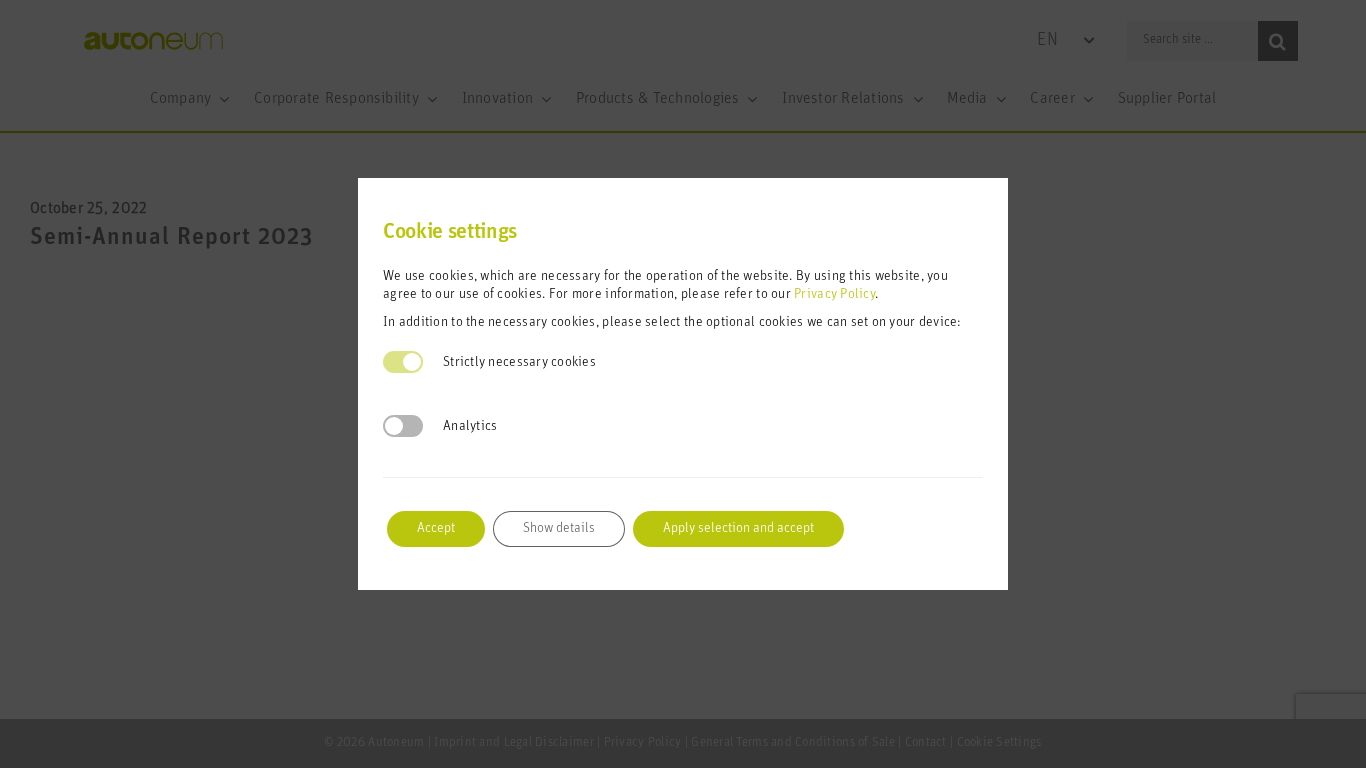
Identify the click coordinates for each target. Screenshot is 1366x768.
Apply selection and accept (738, 528)
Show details (559, 528)
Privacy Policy (834, 294)
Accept (436, 528)
